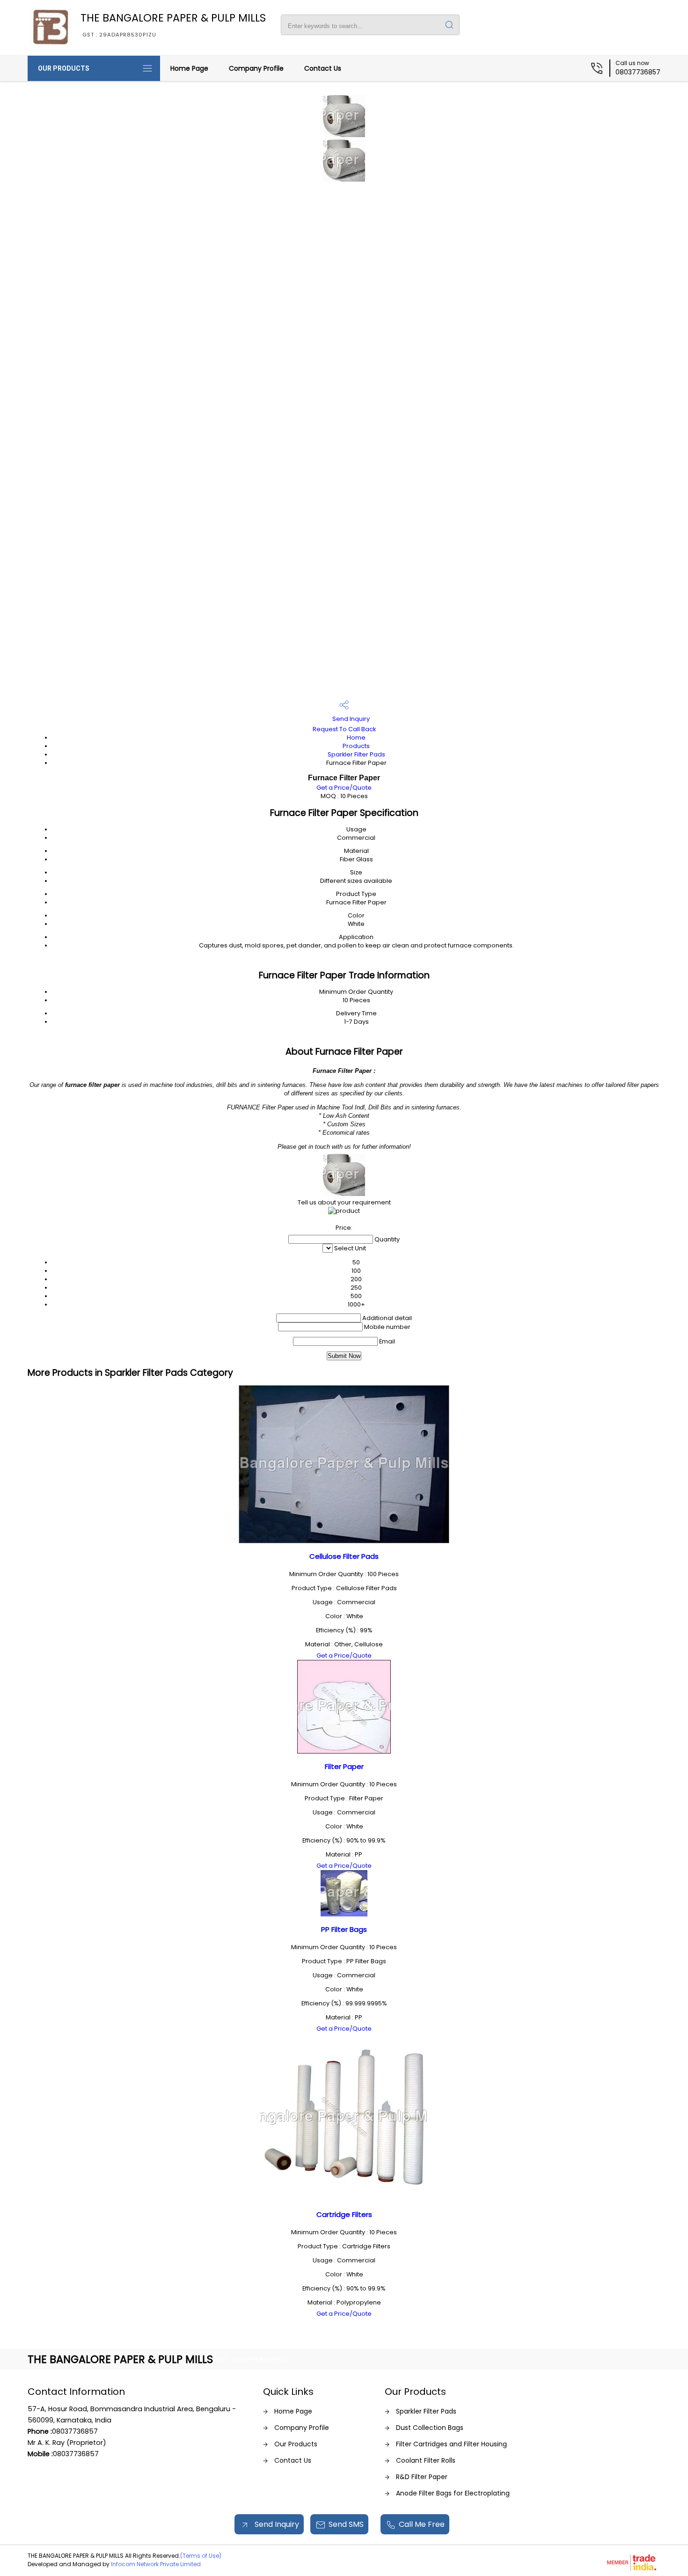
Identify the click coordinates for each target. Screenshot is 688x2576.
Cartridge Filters (344, 2214)
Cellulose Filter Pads (344, 1556)
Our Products (64, 68)
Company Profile (256, 68)
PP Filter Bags (344, 1929)
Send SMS (346, 2524)
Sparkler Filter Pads (356, 754)
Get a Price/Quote (344, 788)
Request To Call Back (344, 729)
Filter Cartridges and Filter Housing (451, 2444)
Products (356, 746)
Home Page (189, 68)
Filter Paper (344, 1766)
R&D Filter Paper (422, 2477)
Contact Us (323, 68)
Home (356, 738)
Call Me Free (422, 2524)
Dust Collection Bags (430, 2428)
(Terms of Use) (201, 2556)
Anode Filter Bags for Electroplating (453, 2493)
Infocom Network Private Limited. (157, 2564)
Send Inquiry (350, 719)
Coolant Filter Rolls (426, 2460)
